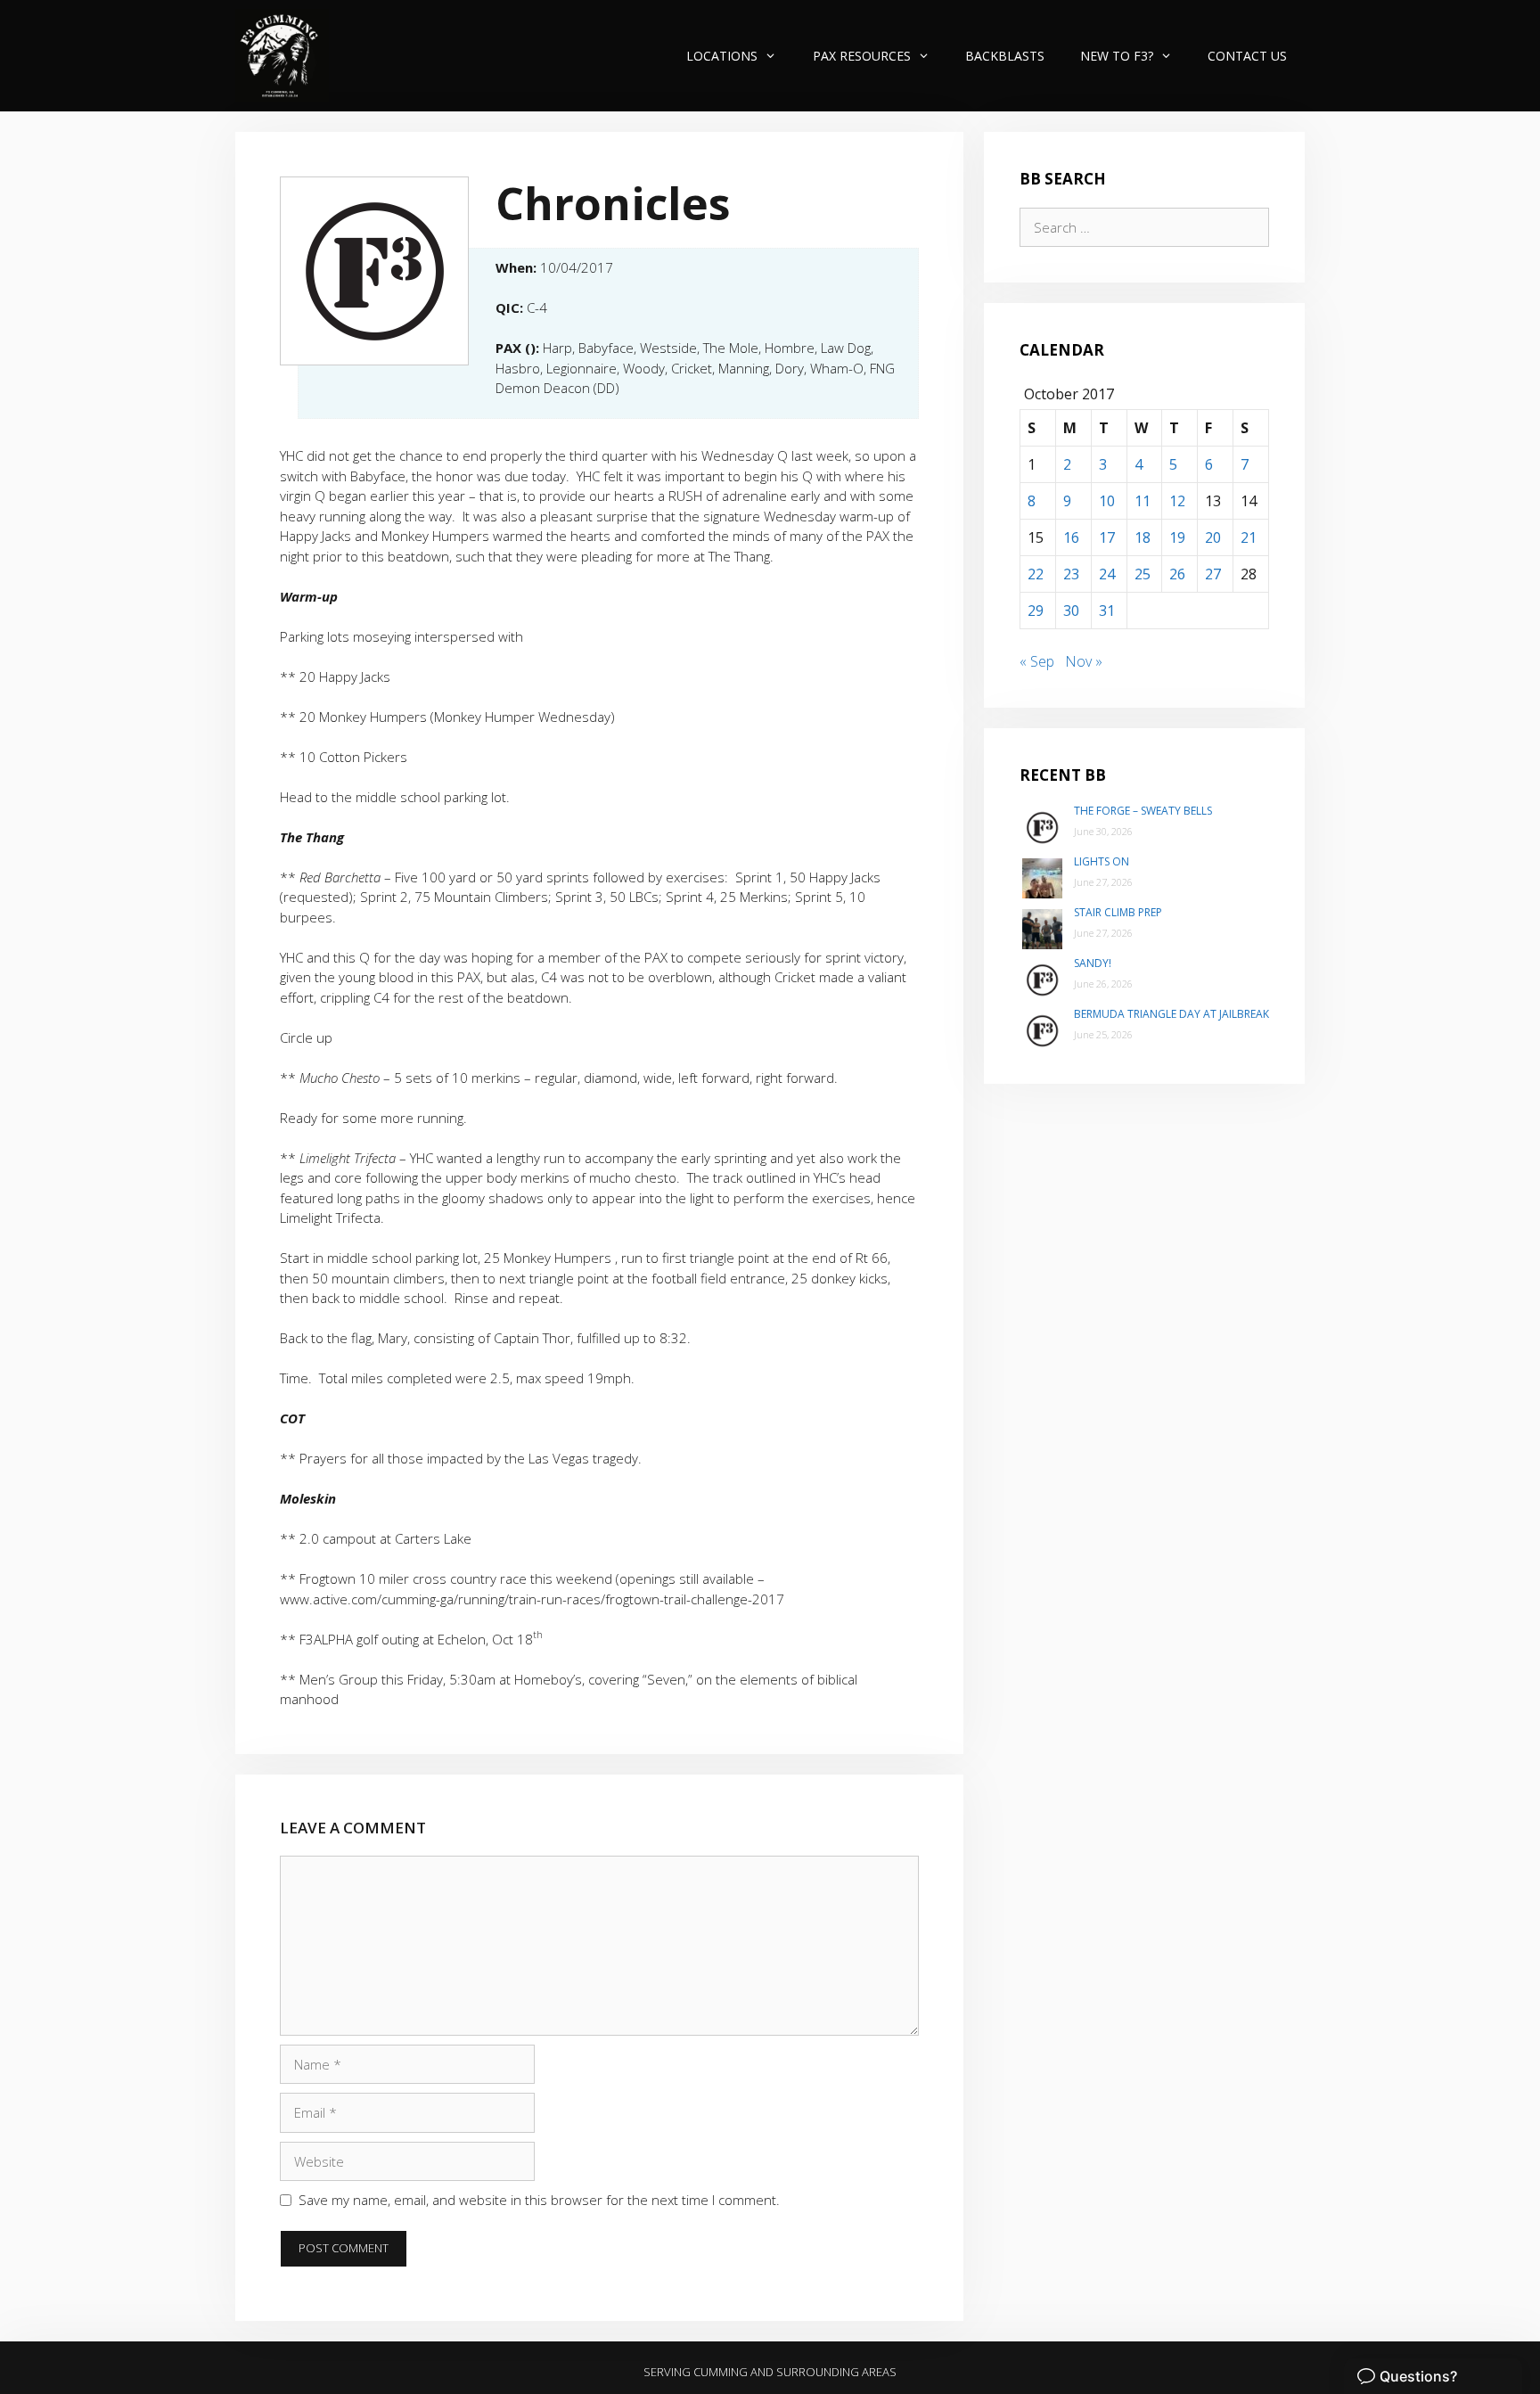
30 (1071, 611)
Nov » (1084, 661)
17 (1107, 537)
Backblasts (1005, 56)
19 (1177, 537)
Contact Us (1247, 56)
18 (1143, 537)
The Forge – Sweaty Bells (1143, 811)
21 (1249, 537)
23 (1071, 574)
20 (1213, 537)
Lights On (1102, 861)
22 (1036, 574)
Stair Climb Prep (1118, 912)
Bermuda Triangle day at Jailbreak (1171, 1014)
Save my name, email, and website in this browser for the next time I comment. (539, 2200)
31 (1107, 611)
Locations (722, 56)
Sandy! (1093, 963)
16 (1071, 537)
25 (1143, 574)
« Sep (1037, 661)
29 (1036, 611)
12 (1177, 501)
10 (1107, 501)
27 (1213, 574)
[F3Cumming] (282, 56)
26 (1177, 574)
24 (1107, 574)
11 (1143, 501)
